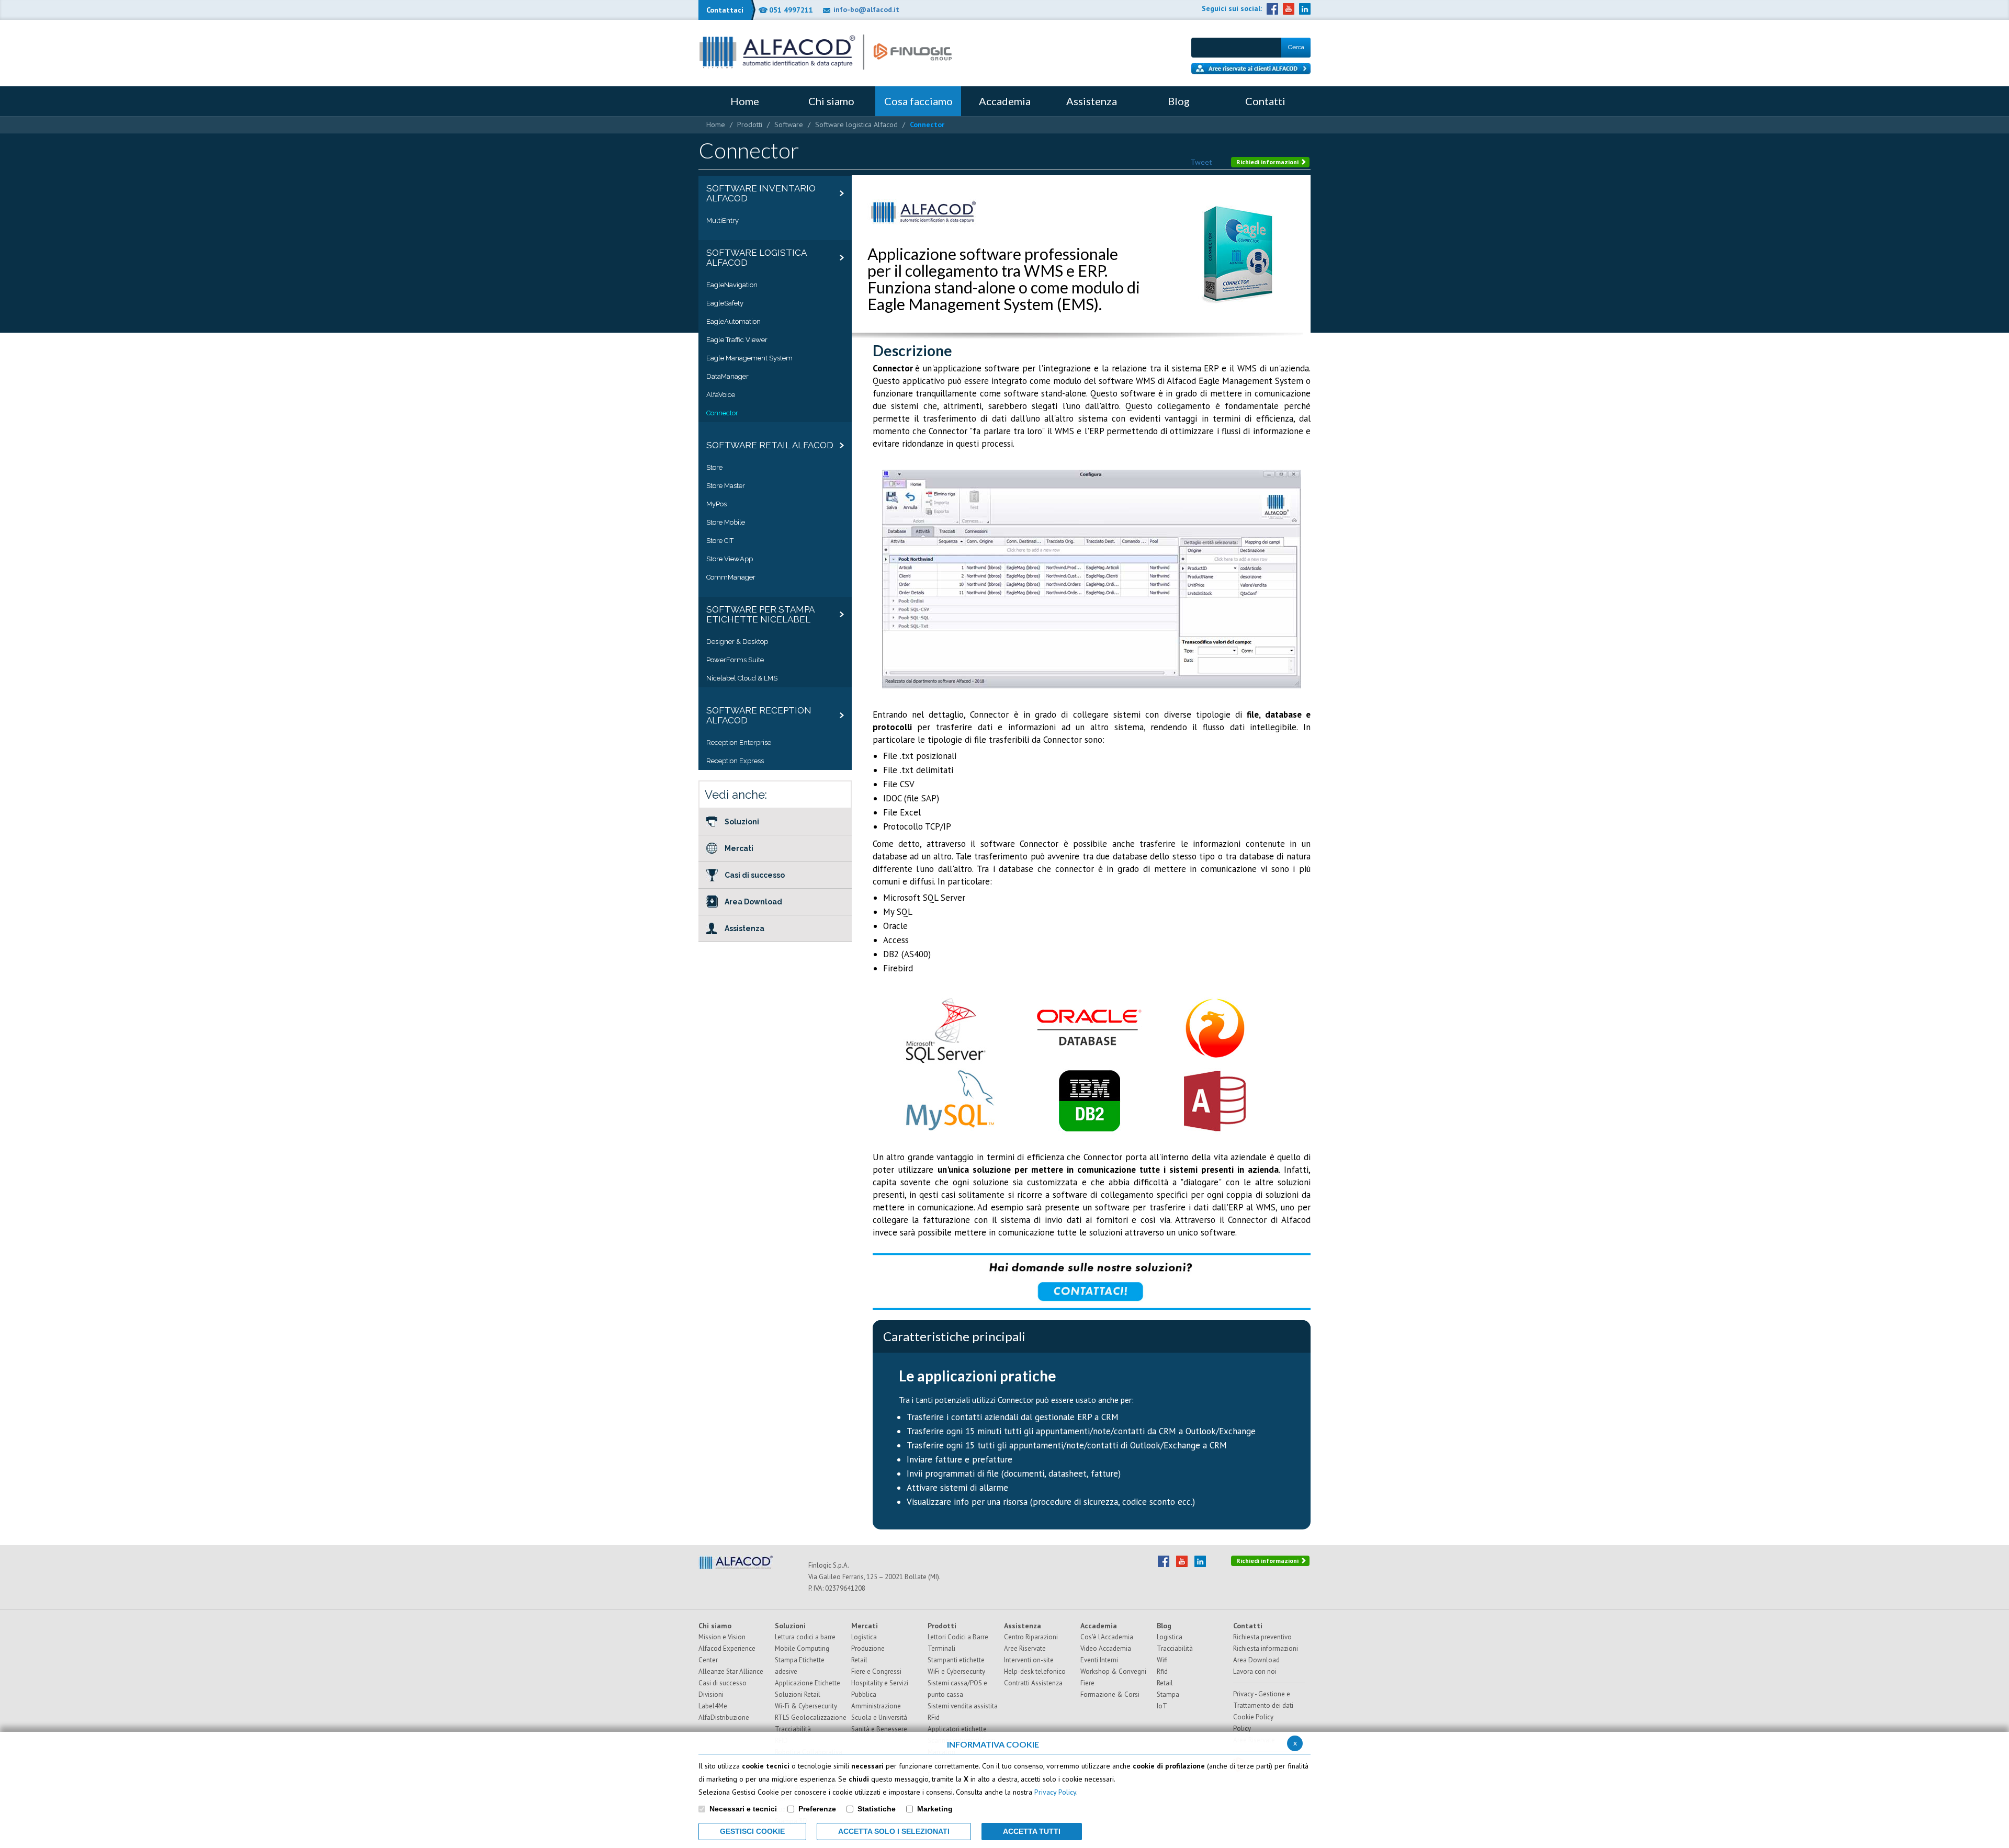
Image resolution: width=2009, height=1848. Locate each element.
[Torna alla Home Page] (826, 52)
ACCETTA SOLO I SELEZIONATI (894, 1831)
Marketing (935, 1809)
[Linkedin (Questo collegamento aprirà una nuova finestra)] (1305, 9)
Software (789, 124)
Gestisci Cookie (752, 1831)
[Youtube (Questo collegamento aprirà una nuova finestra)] (1289, 9)
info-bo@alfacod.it (866, 9)
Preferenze (817, 1809)
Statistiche (877, 1809)
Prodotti (750, 124)
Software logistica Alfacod (856, 124)
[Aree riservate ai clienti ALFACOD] (1251, 69)
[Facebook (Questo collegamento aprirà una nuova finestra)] (1272, 9)
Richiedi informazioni (1268, 162)
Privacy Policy (1055, 1792)
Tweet (1201, 162)
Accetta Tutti (1032, 1831)
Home (716, 124)
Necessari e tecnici (743, 1809)
